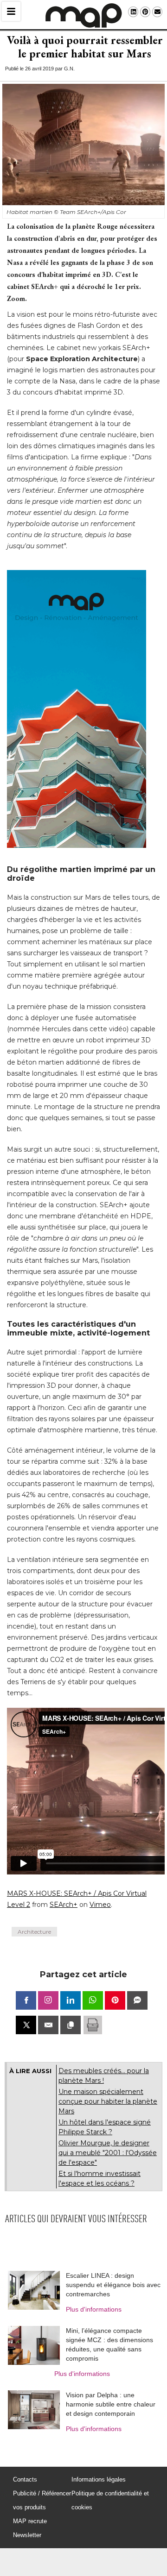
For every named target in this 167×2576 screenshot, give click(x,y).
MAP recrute (30, 2521)
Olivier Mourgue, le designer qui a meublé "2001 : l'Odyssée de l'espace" (108, 2153)
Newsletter (27, 2535)
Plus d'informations (94, 2309)
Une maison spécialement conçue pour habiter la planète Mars (108, 2101)
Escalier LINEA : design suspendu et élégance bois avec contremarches (113, 2285)
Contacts (25, 2479)
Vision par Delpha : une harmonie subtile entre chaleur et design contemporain (111, 2404)
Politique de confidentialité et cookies (110, 2500)
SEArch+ (64, 1905)
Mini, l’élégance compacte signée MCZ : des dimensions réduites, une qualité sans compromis (109, 2344)
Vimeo (100, 1905)
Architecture (34, 1932)
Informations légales (99, 2479)
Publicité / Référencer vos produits (42, 2500)
